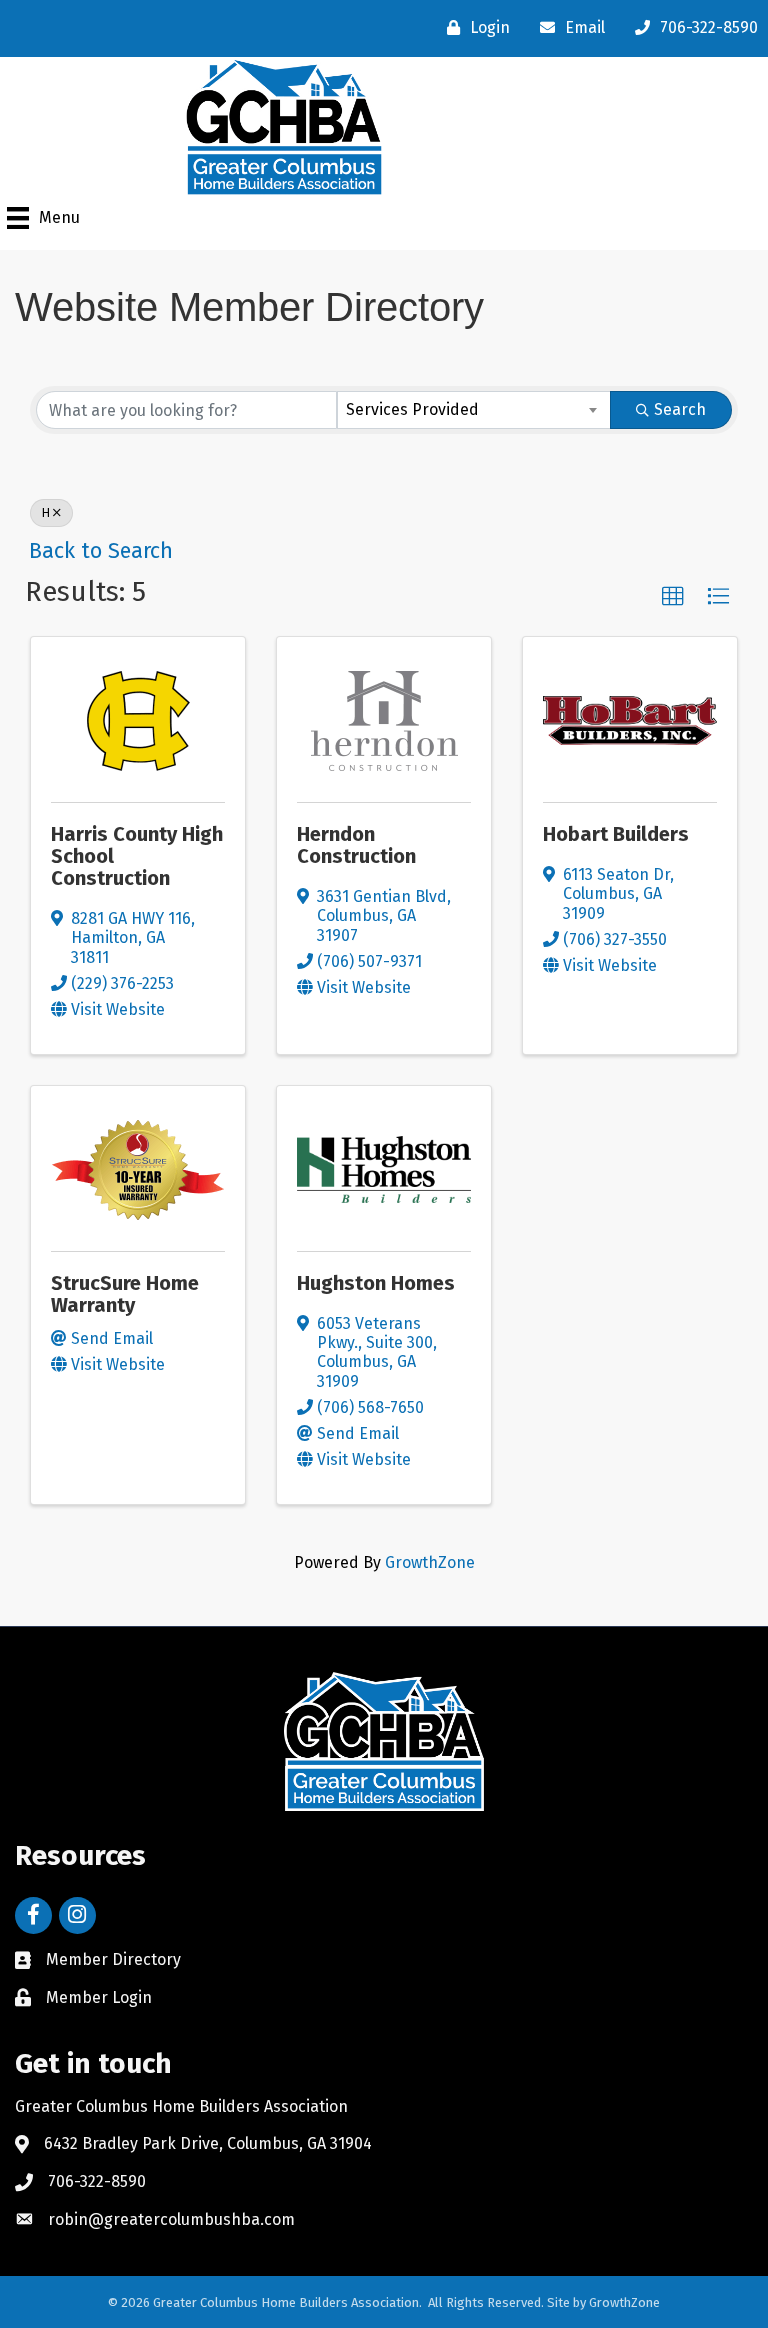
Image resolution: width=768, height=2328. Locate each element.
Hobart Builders (616, 834)
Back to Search (101, 551)
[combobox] (474, 410)
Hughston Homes (376, 1283)
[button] (673, 597)
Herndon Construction (356, 845)
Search (680, 409)
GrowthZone (430, 1562)
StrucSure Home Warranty (125, 1294)
